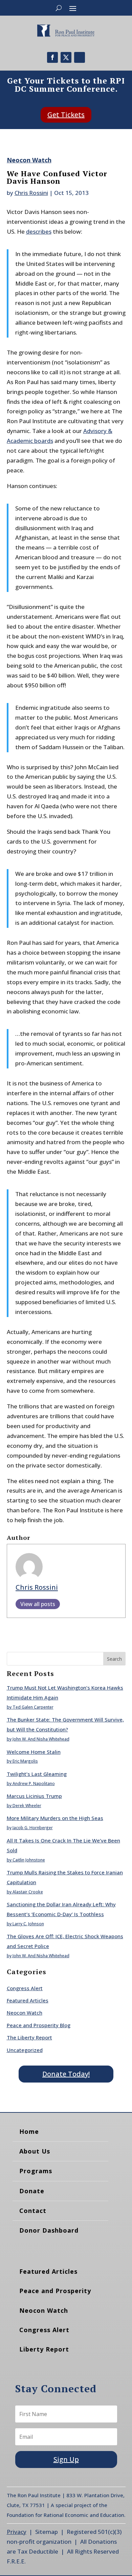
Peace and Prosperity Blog (39, 2025)
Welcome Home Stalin (34, 1752)
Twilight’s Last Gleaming (37, 1774)
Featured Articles (28, 2000)
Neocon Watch (29, 160)
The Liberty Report (29, 2037)
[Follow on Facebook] (52, 57)
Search (114, 1659)
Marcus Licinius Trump (34, 1796)
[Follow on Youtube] (80, 57)
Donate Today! (66, 2074)
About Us (35, 2151)
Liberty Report (44, 2349)
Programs (36, 2171)
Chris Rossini (31, 193)
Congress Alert (25, 1988)
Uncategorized (25, 2050)
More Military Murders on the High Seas (55, 1818)
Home (29, 2131)
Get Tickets (66, 115)
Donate (32, 2191)
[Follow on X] (66, 57)
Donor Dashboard (49, 2230)
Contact (33, 2211)
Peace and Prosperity (55, 2291)
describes (39, 231)
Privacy (17, 2532)
